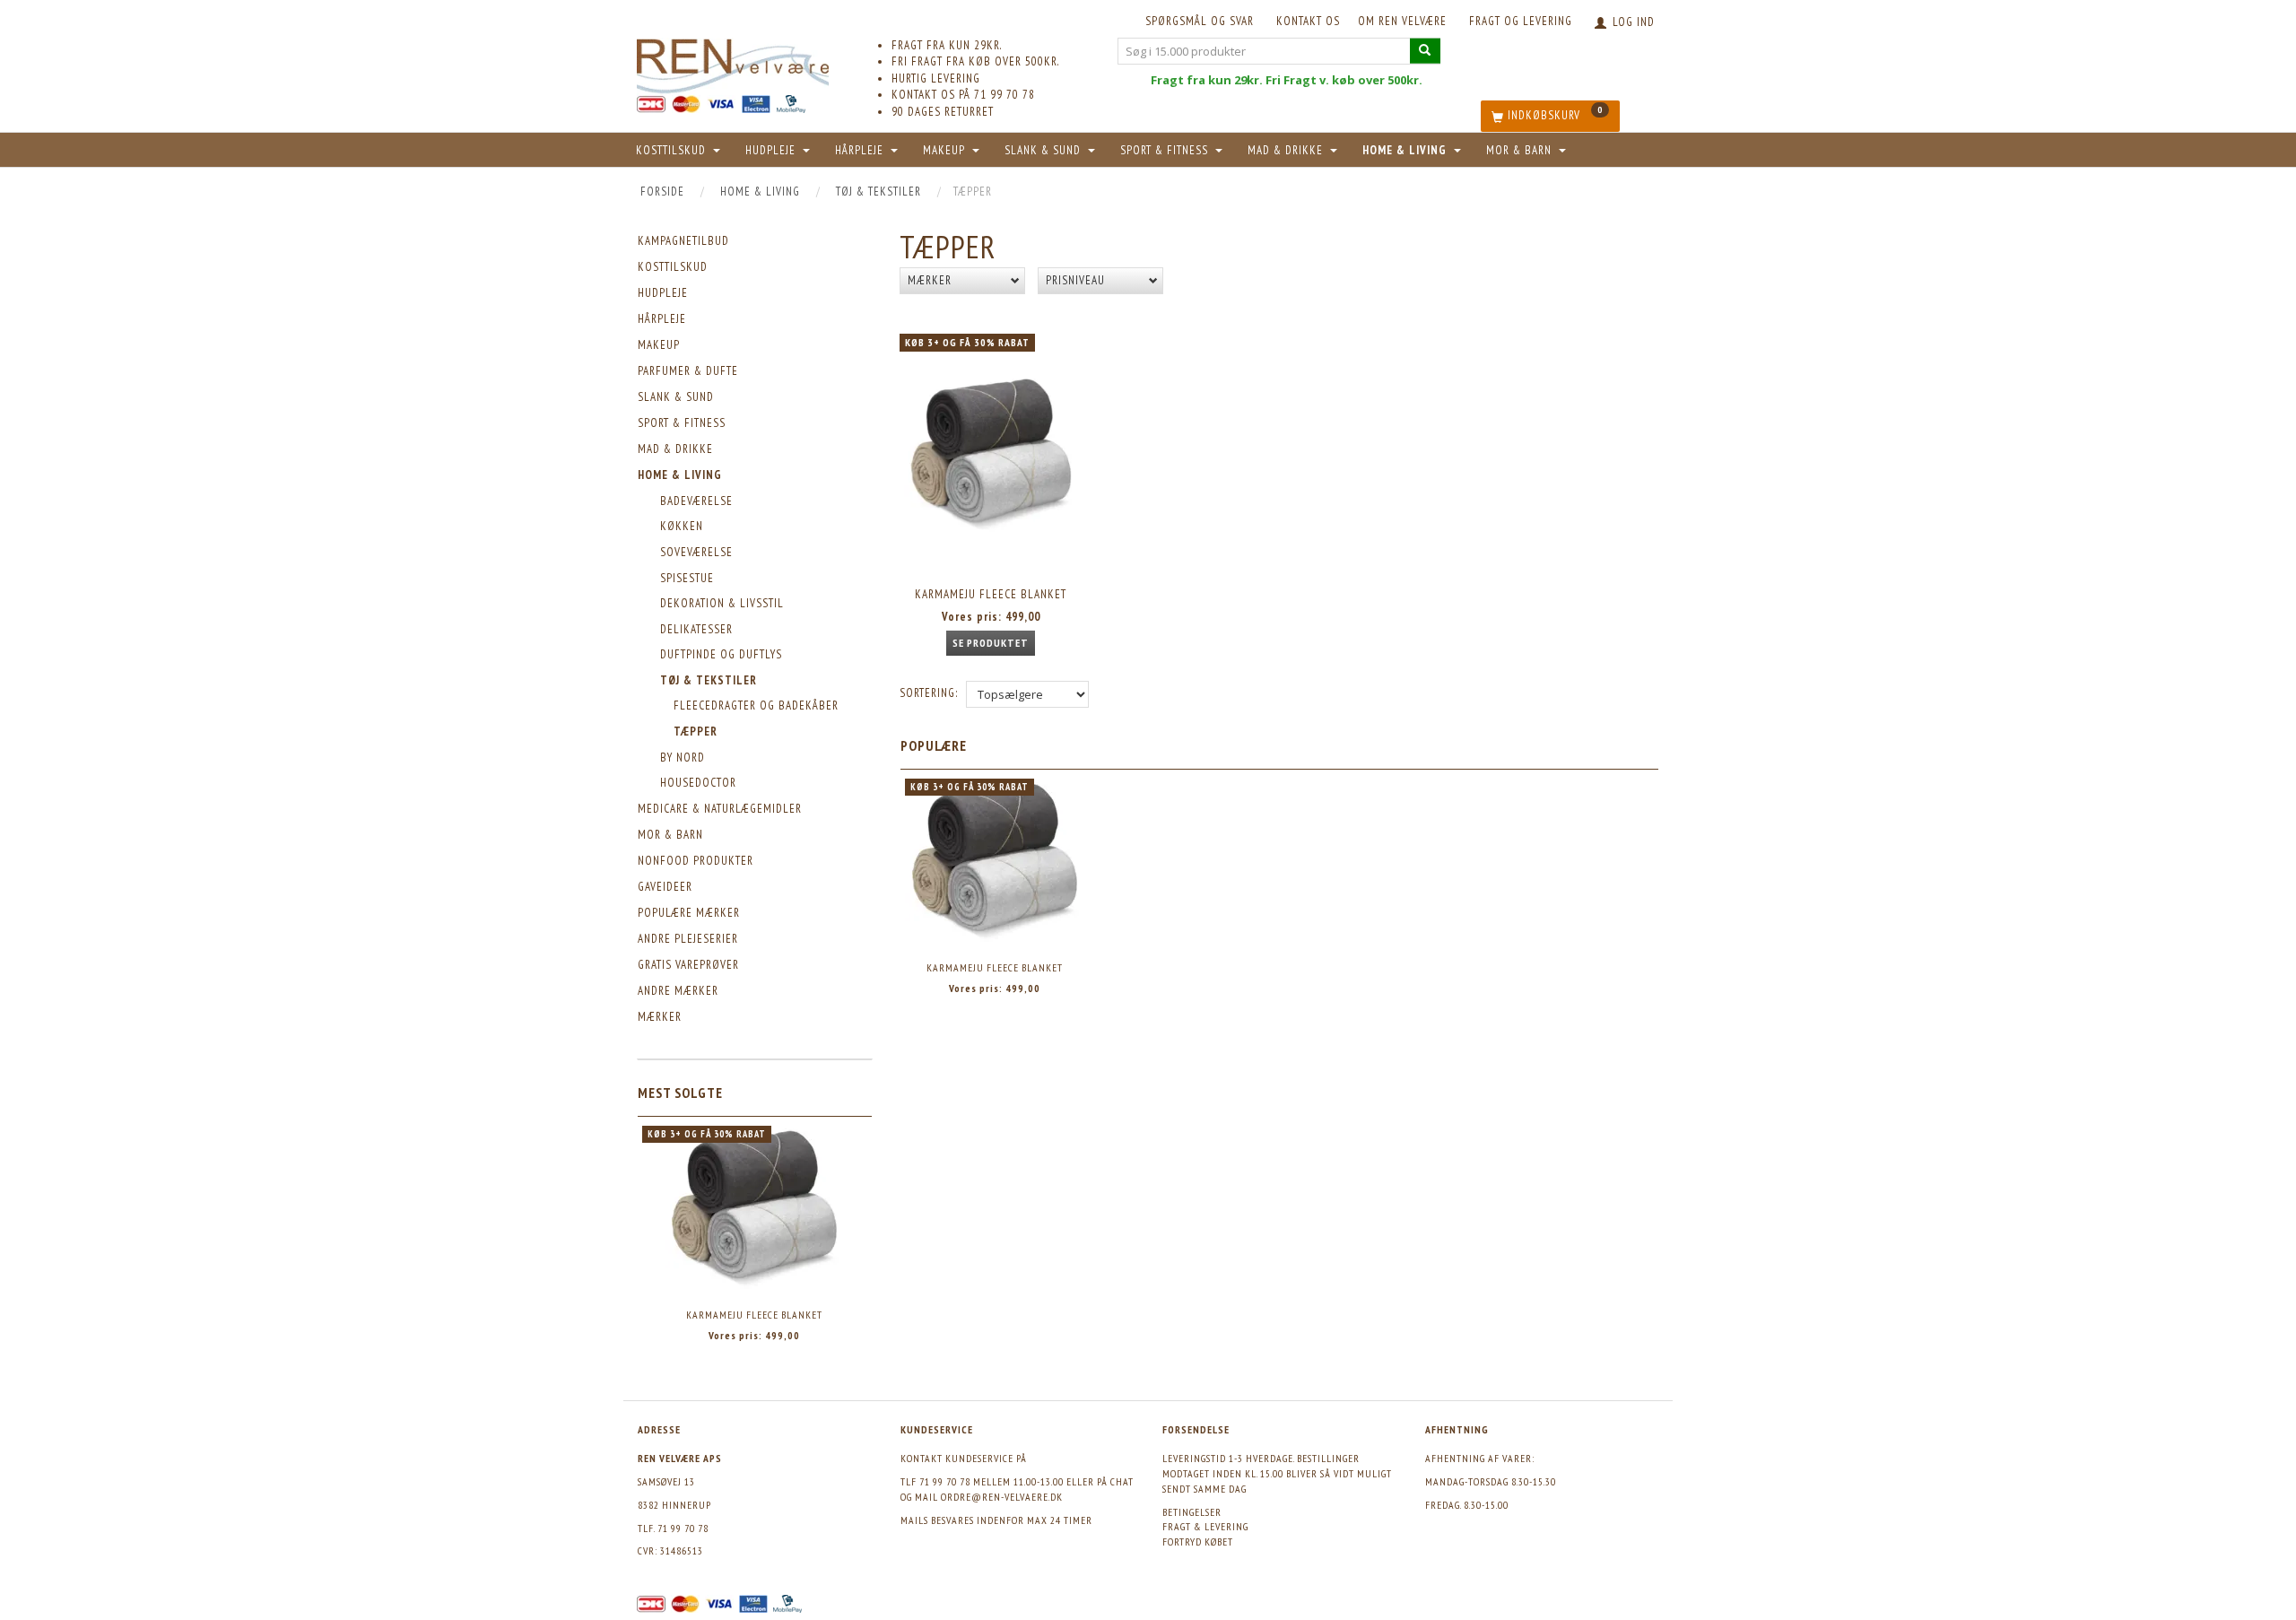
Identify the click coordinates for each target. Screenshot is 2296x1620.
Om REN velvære (1402, 21)
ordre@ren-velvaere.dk (1002, 1497)
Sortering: (929, 693)
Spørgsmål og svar (1200, 21)
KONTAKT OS (1308, 21)
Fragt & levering (1205, 1526)
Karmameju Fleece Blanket (754, 1315)
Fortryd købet (1198, 1542)
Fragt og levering (1521, 21)
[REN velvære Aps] (733, 62)
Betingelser (1192, 1512)
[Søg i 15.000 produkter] (1425, 51)
